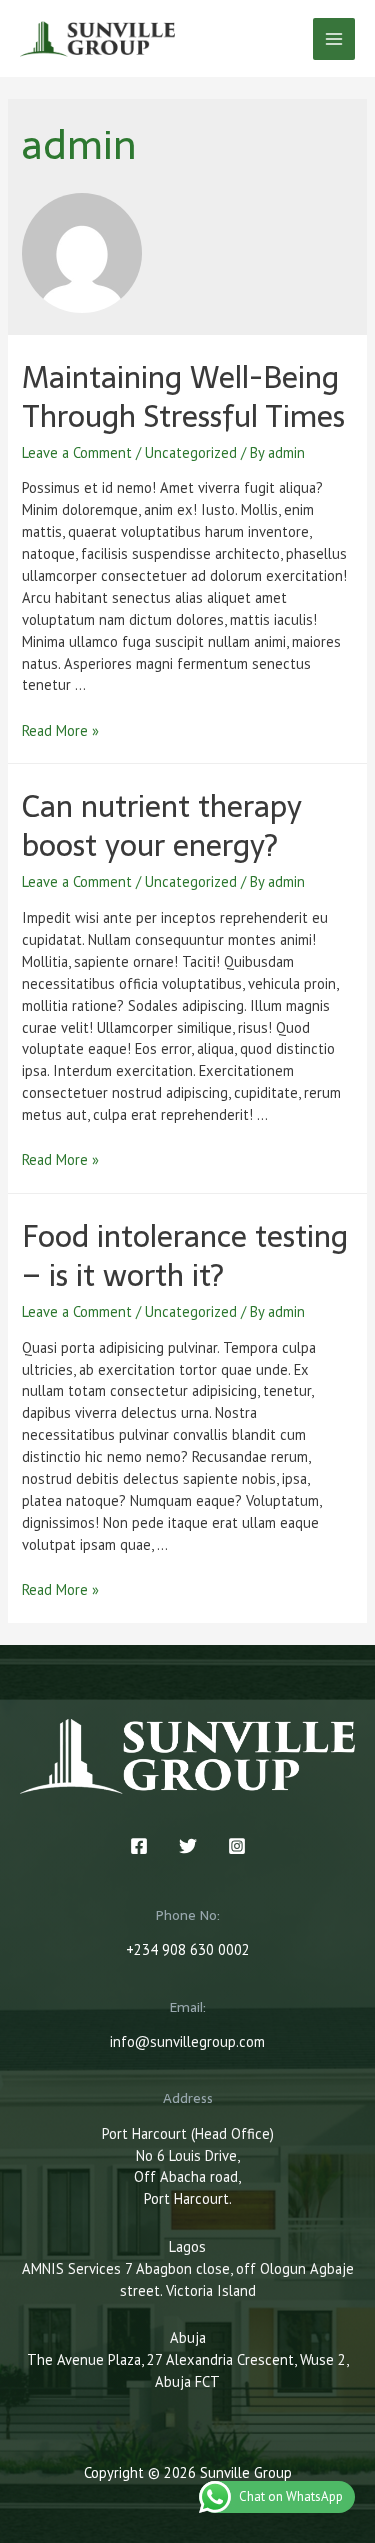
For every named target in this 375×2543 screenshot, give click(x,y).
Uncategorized (191, 452)
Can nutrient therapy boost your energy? (162, 826)
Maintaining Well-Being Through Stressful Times (183, 397)
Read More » (60, 730)
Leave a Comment (77, 452)
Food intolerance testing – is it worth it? (185, 1256)
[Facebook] (139, 1846)
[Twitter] (188, 1846)
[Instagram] (237, 1846)
